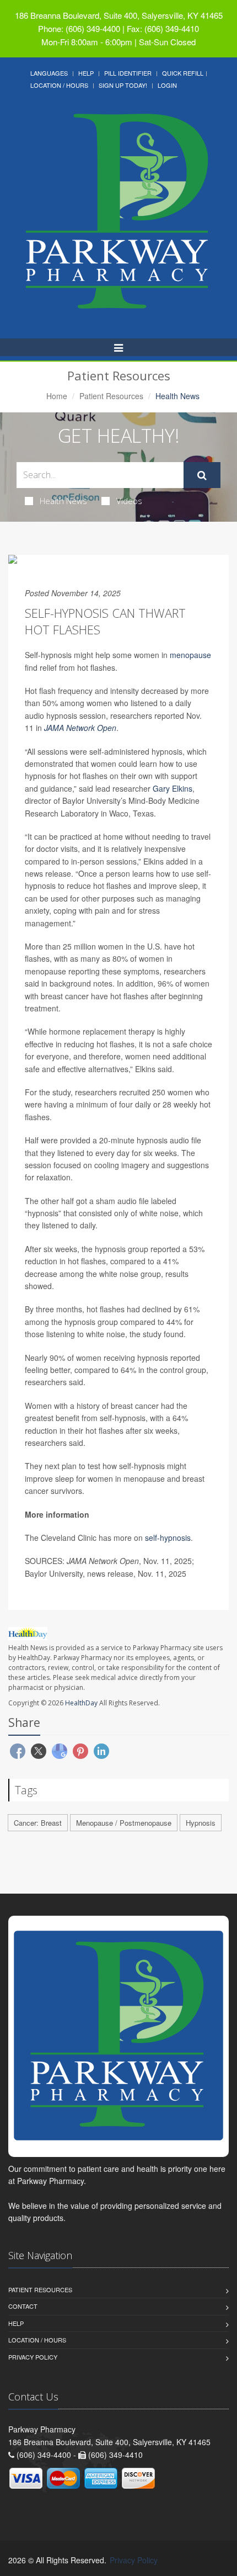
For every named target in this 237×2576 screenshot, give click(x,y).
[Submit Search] (202, 475)
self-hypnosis (168, 1538)
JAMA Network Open (80, 728)
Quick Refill (183, 73)
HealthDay (81, 1703)
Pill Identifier (128, 73)
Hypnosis (201, 1823)
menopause (190, 655)
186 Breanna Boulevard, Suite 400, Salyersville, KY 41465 (119, 15)
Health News (63, 501)
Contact (23, 2306)
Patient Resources (111, 396)
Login (167, 85)
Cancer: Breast (38, 1823)
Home (57, 396)
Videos (129, 501)
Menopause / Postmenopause (124, 1823)
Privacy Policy (33, 2357)
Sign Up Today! (123, 85)
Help (86, 73)
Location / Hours (59, 85)
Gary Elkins (173, 788)
